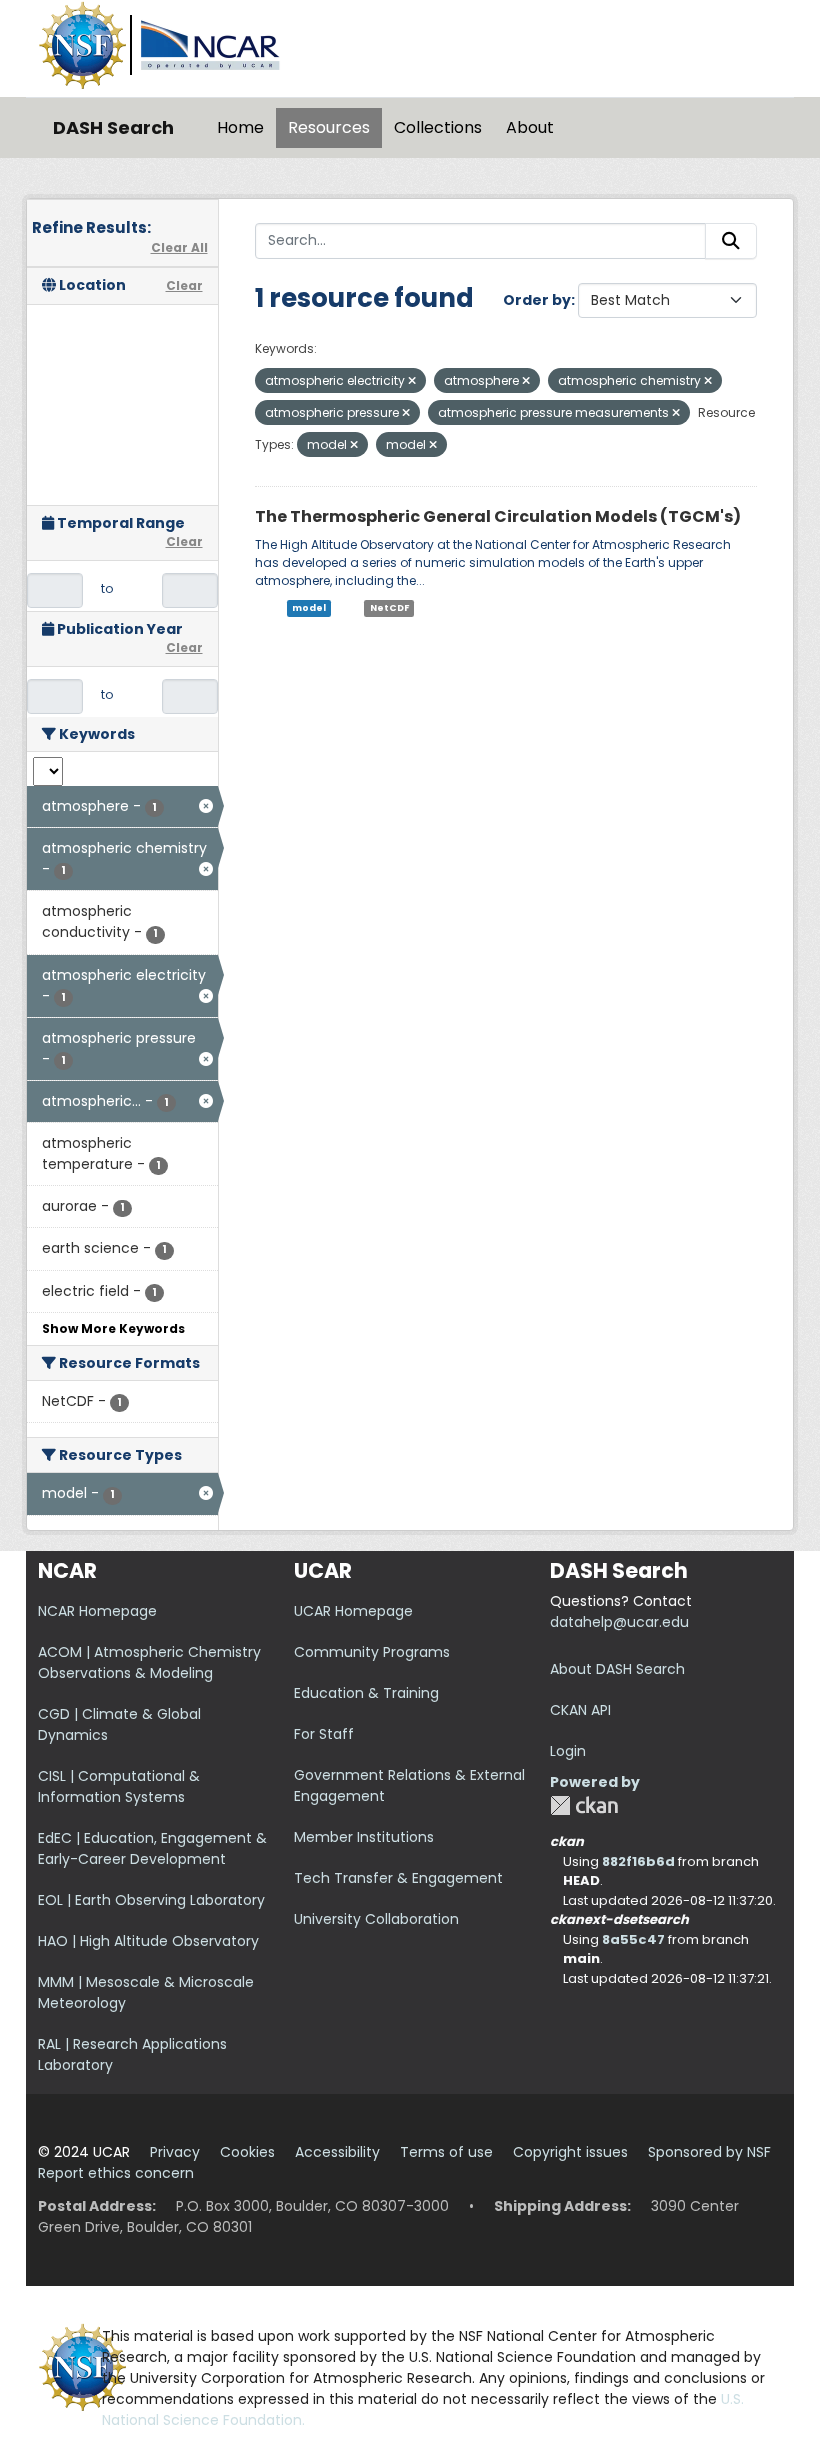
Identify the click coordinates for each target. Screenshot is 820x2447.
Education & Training (366, 1693)
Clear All (179, 247)
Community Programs (372, 1652)
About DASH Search (617, 1669)
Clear (184, 285)
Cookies (247, 2152)
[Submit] (731, 241)
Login (568, 1751)
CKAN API (580, 1710)
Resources (329, 127)
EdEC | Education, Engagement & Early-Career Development (152, 1848)
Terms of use (446, 2152)
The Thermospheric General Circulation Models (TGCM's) (498, 516)
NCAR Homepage (97, 1611)
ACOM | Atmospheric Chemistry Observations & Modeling (149, 1662)
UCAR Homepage (353, 1611)
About (530, 127)
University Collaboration (376, 1919)
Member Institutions (364, 1837)
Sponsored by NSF (709, 2152)
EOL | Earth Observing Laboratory (151, 1900)
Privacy (175, 2152)
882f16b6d (638, 1861)
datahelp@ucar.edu (619, 1622)
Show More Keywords (113, 1328)
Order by (537, 300)
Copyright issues (570, 2152)
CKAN (584, 1805)
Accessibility (337, 2152)
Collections (438, 127)
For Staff (324, 1734)
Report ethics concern (116, 2173)
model (309, 608)
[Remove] (412, 381)
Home (240, 127)
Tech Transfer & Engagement (398, 1878)
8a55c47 (633, 1939)
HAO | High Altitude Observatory (148, 1941)
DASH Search (113, 127)
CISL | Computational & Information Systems (119, 1786)
